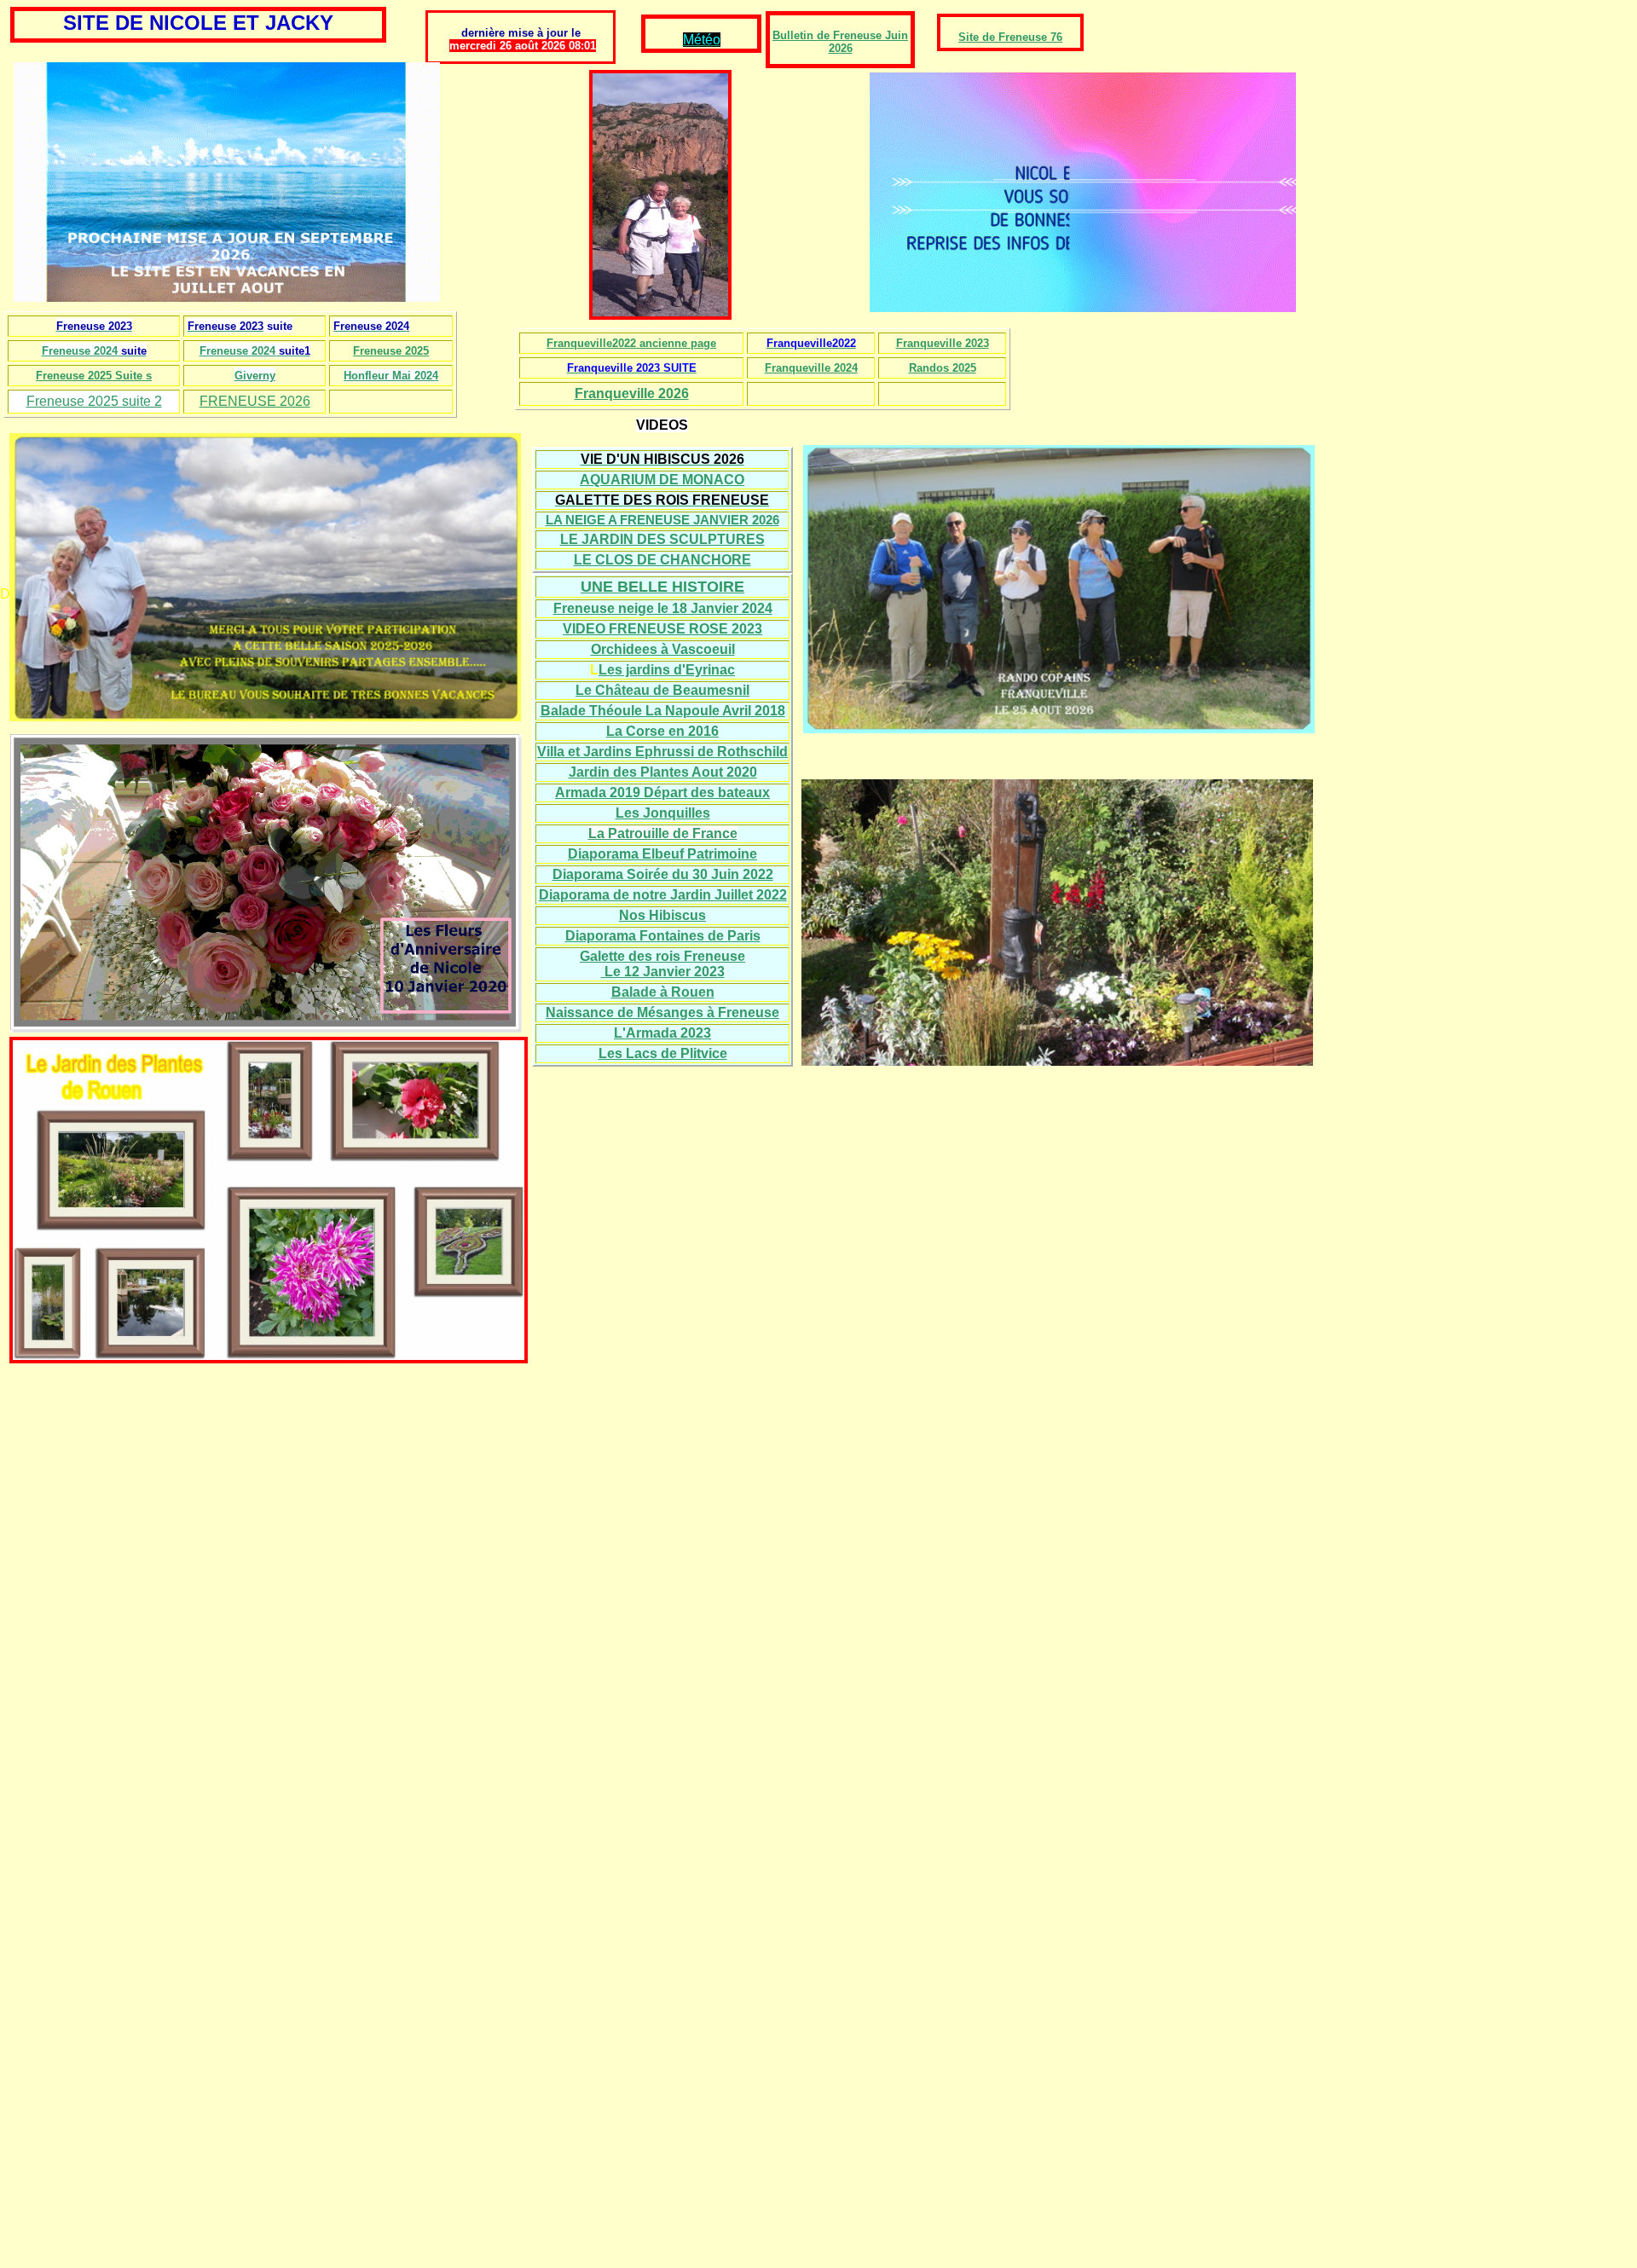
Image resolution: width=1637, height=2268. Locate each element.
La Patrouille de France (663, 833)
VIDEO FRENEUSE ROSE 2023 (662, 629)
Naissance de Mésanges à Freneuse (662, 1012)
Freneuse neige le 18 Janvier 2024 (663, 608)
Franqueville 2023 (943, 343)
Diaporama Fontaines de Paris (663, 936)
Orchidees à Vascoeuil (663, 649)
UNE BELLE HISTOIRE (662, 587)
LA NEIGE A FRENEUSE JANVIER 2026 (662, 520)
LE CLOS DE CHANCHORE (662, 560)
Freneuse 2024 (80, 351)
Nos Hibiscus (662, 915)
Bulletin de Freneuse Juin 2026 (840, 42)
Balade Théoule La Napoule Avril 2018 (663, 711)
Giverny (255, 376)
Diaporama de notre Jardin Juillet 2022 (663, 895)
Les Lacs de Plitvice (663, 1053)
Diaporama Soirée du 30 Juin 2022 (663, 874)
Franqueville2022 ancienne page (631, 343)
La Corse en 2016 (662, 731)
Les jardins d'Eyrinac (667, 670)
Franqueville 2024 (811, 368)
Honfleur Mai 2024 (391, 376)
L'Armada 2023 (662, 1033)
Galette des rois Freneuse (662, 956)
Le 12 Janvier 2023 (663, 972)
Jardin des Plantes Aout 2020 (663, 772)
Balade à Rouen (663, 992)
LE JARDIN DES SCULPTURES (662, 539)
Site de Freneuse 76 (1010, 37)
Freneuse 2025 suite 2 (94, 401)
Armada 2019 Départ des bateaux (662, 793)
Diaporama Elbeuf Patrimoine (662, 854)
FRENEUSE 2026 (255, 401)
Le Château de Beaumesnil (662, 690)
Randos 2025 (943, 368)
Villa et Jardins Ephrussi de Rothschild (662, 752)
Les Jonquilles (663, 813)
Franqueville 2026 (632, 393)
